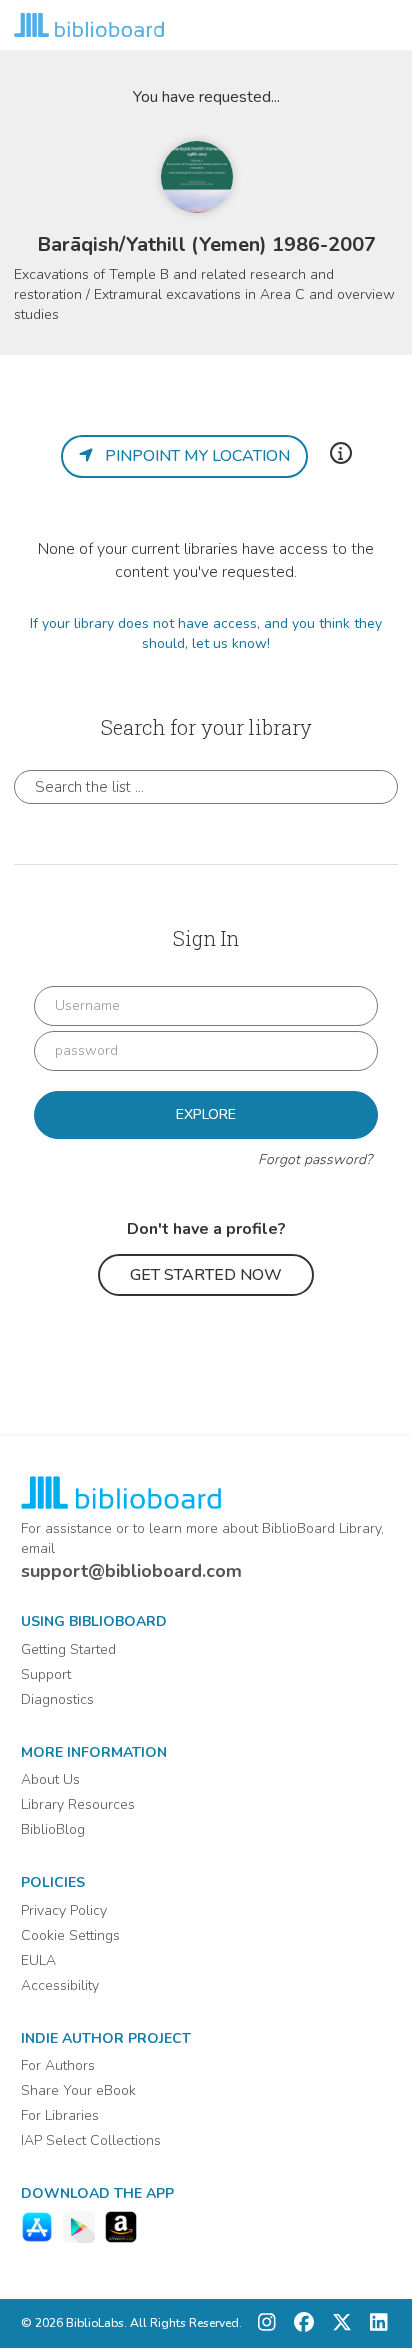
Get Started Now (206, 1275)
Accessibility (60, 1985)
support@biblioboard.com (131, 1571)
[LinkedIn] (374, 2323)
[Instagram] (267, 2323)
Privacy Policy (64, 1910)
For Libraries (60, 2115)
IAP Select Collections (91, 2140)
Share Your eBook (78, 2090)
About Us (50, 1779)
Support (46, 1674)
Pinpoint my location (191, 456)
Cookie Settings (70, 1935)
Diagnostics (57, 1699)
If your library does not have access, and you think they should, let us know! (206, 633)
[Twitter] (337, 2323)
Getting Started (68, 1649)
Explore (206, 1114)
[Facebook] (299, 2323)
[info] (341, 453)
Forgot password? (315, 1159)
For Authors (58, 2065)
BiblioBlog (53, 1829)
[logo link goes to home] (89, 25)
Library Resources (78, 1804)
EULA (38, 1960)
